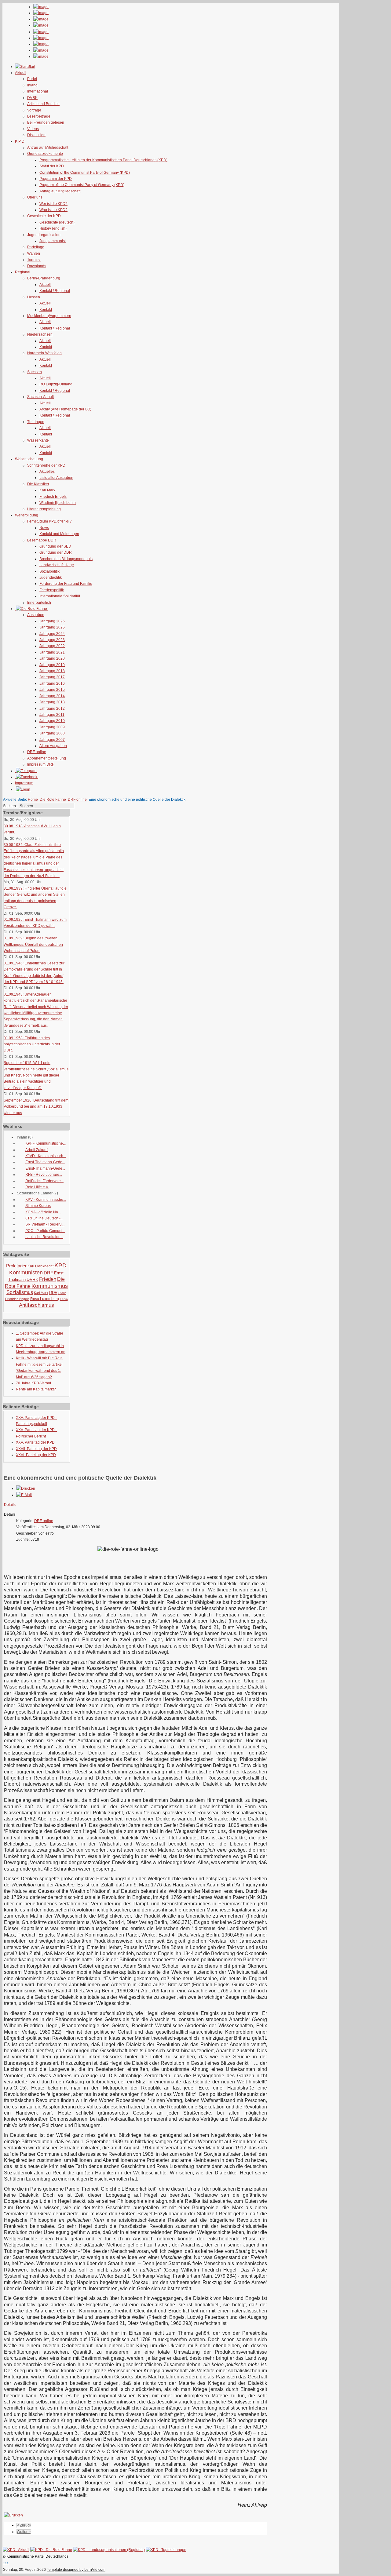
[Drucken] (26, 1488)
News (44, 528)
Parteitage (36, 247)
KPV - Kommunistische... (46, 1200)
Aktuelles (47, 472)
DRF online (37, 752)
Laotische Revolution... (44, 1237)
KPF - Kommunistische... (46, 1143)
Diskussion (36, 135)
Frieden (48, 1279)
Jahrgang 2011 (52, 715)
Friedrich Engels (53, 497)
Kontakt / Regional (55, 291)
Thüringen (36, 422)
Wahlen (34, 253)
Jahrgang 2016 (52, 683)
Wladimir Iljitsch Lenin (58, 503)
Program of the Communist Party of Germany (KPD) (82, 185)
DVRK (32, 98)
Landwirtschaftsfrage (57, 565)
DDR (53, 1293)
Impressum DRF (41, 764)
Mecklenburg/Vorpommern (49, 316)
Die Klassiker (38, 484)
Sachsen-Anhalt (40, 397)
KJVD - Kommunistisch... (46, 1156)
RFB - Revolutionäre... (44, 1175)
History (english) (53, 228)
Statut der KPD (52, 166)
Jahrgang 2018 (52, 671)
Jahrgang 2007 (52, 740)
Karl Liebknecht (40, 1266)
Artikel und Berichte (43, 104)
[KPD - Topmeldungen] (166, 2550)
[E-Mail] (24, 1495)
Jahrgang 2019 (52, 665)
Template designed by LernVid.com (76, 2570)
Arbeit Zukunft (37, 1150)
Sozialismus (20, 1292)
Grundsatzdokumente (45, 154)
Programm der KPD (56, 179)
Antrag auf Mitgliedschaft (48, 148)
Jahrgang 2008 (52, 733)
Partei (32, 79)
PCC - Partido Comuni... (45, 1231)
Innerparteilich (39, 603)
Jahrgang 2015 (52, 690)
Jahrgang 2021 (52, 652)
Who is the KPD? (53, 210)
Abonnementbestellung (47, 758)
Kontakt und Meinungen (59, 534)
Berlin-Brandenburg (44, 278)
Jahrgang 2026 (52, 621)
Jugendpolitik (51, 578)
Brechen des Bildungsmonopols (66, 559)
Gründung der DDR (56, 552)
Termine (34, 260)
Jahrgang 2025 (52, 627)
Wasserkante (38, 440)
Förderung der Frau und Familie (66, 584)
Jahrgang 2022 (52, 646)
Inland (32, 85)
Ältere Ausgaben (53, 746)
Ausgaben (36, 615)
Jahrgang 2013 (52, 702)
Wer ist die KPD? (53, 204)
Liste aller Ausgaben (56, 478)
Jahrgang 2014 (52, 696)
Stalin (62, 1293)
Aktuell (45, 285)
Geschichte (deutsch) (57, 222)
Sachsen (35, 372)
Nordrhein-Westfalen (44, 353)
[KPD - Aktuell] (16, 2550)
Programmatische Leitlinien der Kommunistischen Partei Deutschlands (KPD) (103, 160)
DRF (48, 1273)
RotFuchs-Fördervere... (44, 1181)
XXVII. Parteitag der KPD (36, 1449)
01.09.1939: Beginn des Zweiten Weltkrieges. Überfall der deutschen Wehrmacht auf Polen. (33, 944)
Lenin (64, 1299)
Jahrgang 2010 (52, 721)
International (38, 91)
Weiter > (24, 2532)
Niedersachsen (40, 334)
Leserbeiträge (39, 116)
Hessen (34, 297)
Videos (33, 129)
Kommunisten (26, 1273)
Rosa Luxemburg (45, 1299)
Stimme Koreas (38, 1206)
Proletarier (16, 1266)
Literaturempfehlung (44, 509)
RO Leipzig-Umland (56, 384)
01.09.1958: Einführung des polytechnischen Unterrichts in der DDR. (32, 1044)
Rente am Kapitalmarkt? (36, 1389)
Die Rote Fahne (53, 800)
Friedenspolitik (52, 590)
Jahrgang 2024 (52, 634)
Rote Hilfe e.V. (37, 1187)
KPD (60, 1265)
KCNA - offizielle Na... (43, 1212)
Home (33, 800)
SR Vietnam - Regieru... (45, 1224)
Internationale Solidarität (60, 596)
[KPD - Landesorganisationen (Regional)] (109, 2550)
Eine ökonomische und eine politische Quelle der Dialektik (80, 1478)
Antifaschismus (37, 1305)
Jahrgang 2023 (52, 640)
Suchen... (11, 806)
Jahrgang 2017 (52, 677)
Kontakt (46, 310)
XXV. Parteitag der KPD (35, 1442)
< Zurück (24, 2525)
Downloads (37, 266)
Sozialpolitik (49, 571)
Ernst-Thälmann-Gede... (45, 1162)
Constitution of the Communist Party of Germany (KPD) (85, 173)
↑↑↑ (6, 2563)
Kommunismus (50, 1286)
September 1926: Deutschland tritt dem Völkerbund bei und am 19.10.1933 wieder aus (36, 1107)
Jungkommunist (53, 241)
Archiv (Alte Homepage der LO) (65, 409)
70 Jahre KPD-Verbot (33, 1383)
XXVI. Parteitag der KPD (36, 1455)
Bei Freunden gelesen (46, 122)
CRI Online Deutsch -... (44, 1218)
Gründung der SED (55, 546)
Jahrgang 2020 (52, 658)
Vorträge (34, 110)
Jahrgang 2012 (52, 709)
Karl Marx (47, 490)
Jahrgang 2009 (52, 727)
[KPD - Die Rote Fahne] (51, 2550)
